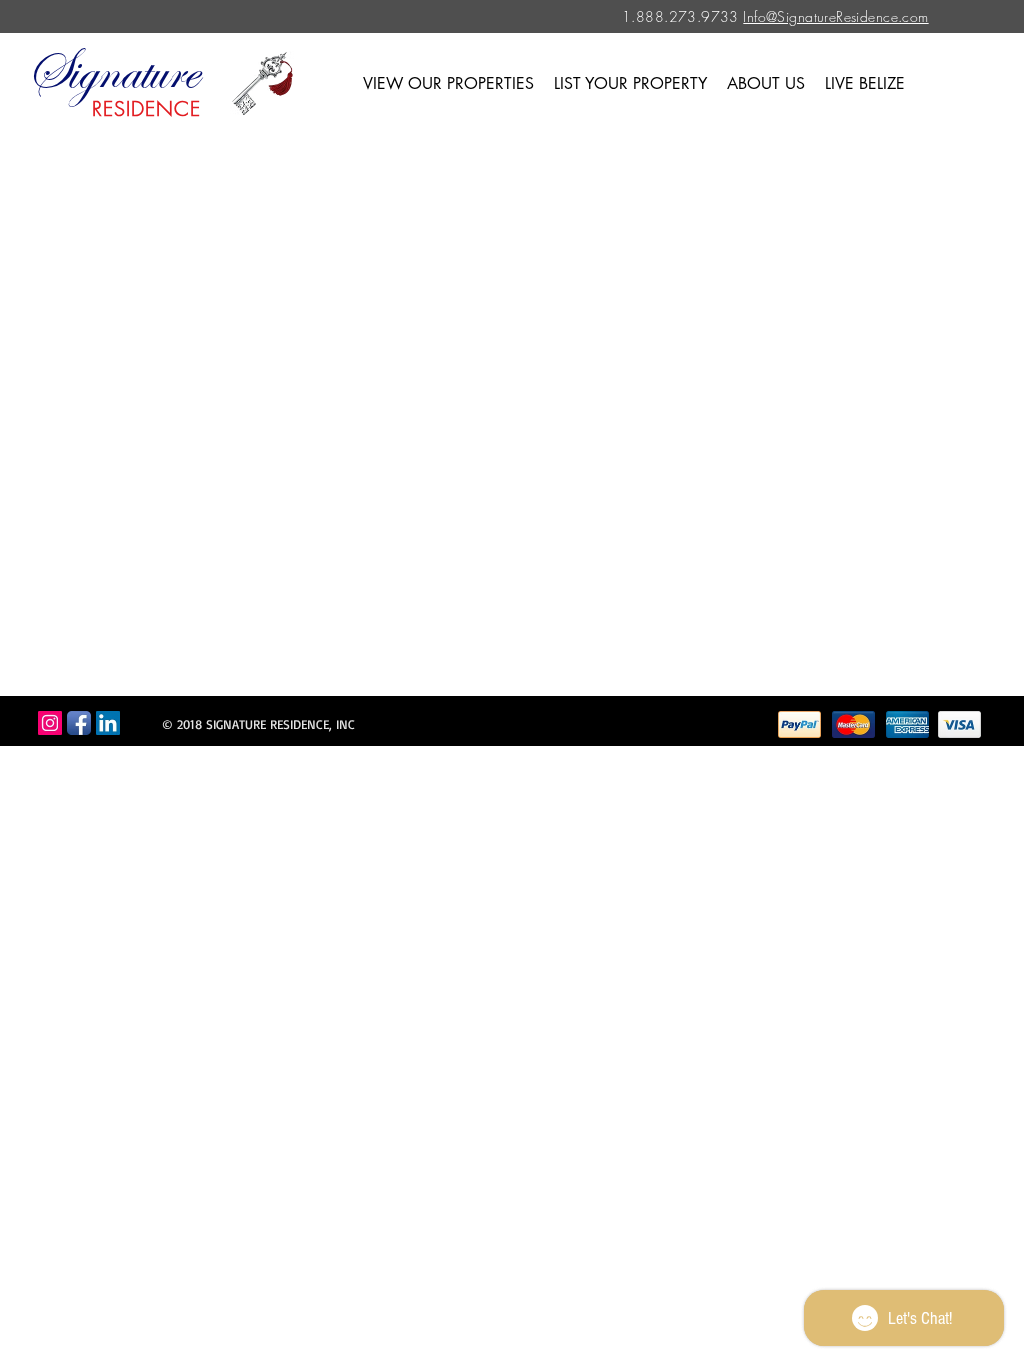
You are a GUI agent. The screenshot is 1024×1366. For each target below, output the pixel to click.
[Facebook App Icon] (79, 723)
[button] (448, 84)
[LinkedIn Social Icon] (108, 723)
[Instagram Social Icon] (50, 723)
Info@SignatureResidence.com (835, 16)
